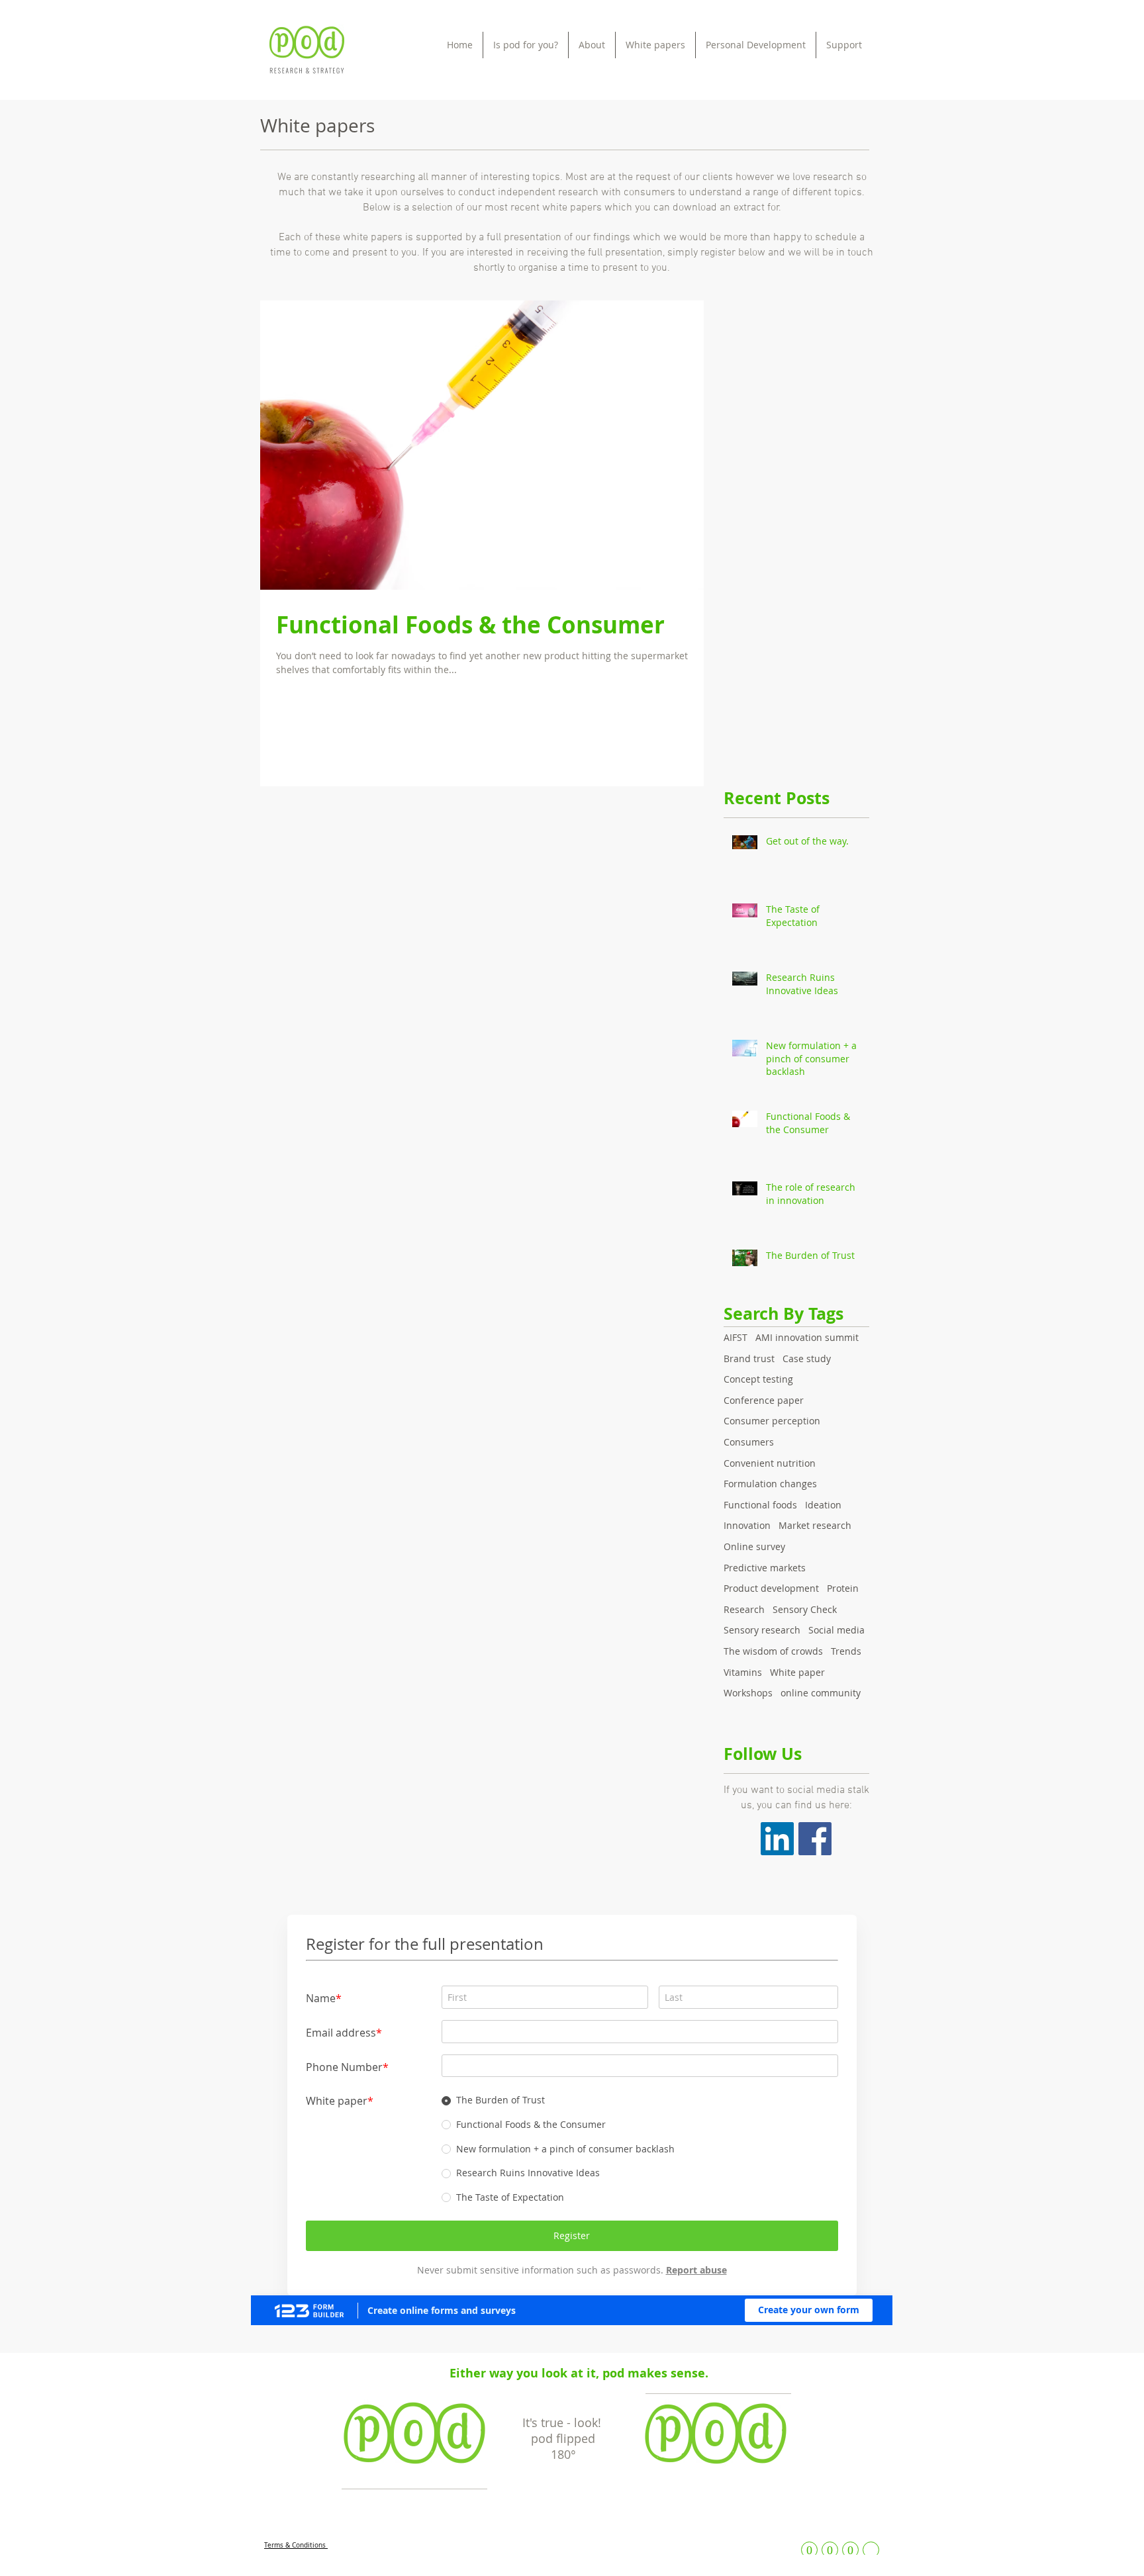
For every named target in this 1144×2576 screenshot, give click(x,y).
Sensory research (762, 1630)
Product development (771, 1588)
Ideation (823, 1505)
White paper (797, 1672)
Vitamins (743, 1672)
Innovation (747, 1525)
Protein (843, 1588)
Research (744, 1609)
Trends (846, 1651)
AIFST (736, 1337)
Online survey (754, 1546)
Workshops (748, 1693)
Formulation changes (770, 1484)
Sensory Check (805, 1609)
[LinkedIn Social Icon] (777, 1839)
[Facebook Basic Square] (815, 1839)
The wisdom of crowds (773, 1651)
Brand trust (749, 1358)
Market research (815, 1525)
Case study (807, 1358)
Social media (836, 1630)
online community (821, 1693)
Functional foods (760, 1505)
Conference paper (764, 1400)
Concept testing (758, 1379)
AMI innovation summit (807, 1337)
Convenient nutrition (770, 1463)
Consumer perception (772, 1421)
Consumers (749, 1442)
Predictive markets (765, 1568)
